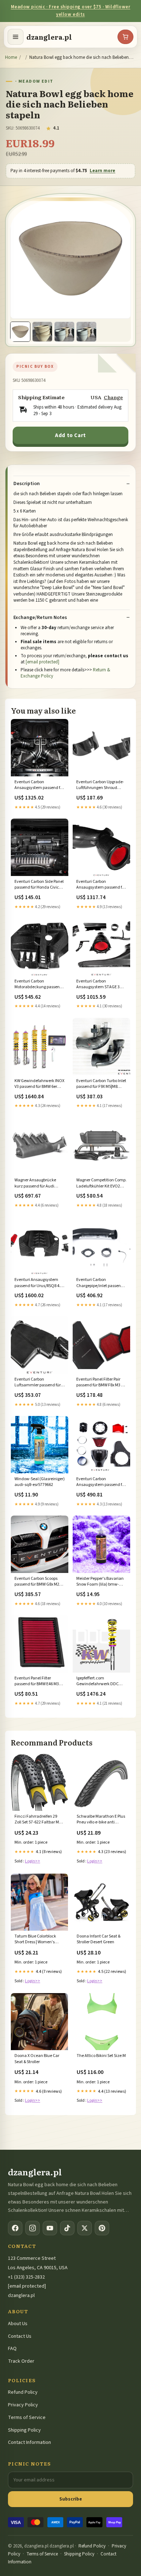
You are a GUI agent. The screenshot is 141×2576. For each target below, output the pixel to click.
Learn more (102, 171)
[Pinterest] (102, 2228)
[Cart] (125, 37)
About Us (18, 2324)
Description (27, 484)
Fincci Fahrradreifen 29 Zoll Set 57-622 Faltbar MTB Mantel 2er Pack (39, 1820)
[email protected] (42, 662)
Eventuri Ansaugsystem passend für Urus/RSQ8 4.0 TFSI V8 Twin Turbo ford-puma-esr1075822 (39, 1283)
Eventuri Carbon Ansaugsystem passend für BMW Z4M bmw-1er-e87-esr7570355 (101, 1482)
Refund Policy (23, 2392)
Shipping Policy (24, 2430)
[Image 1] (20, 332)
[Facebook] (15, 2228)
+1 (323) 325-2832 (26, 2277)
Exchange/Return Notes (40, 618)
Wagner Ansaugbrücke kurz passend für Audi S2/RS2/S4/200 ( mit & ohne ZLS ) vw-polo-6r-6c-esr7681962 (39, 1184)
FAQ (12, 2349)
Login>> (33, 1861)
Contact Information (29, 2442)
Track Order (21, 2361)
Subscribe (71, 2499)
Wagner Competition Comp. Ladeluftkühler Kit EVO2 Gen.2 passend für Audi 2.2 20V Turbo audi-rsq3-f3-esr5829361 (101, 1184)
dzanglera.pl (49, 37)
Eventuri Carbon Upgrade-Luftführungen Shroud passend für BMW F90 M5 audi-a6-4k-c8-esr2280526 (100, 785)
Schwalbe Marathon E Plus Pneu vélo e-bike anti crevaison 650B (101, 1820)
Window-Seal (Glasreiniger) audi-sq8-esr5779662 (40, 1482)
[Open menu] (16, 37)
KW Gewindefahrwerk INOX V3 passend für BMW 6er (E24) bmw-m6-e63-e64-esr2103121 (39, 1084)
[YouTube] (50, 2228)
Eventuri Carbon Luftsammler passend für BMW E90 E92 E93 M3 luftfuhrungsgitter (38, 1383)
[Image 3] (64, 332)
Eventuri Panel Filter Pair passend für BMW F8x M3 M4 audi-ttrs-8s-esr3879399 (101, 1383)
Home (11, 57)
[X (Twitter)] (85, 2228)
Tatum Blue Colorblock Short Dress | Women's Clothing (35, 1940)
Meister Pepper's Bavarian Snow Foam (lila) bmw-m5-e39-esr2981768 (101, 1582)
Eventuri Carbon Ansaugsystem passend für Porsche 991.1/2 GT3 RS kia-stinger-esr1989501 (101, 885)
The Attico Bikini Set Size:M (101, 2056)
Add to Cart (70, 435)
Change (113, 397)
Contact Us (20, 2336)
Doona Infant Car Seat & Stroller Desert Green (99, 1939)
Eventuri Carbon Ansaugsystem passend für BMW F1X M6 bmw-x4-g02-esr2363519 (39, 785)
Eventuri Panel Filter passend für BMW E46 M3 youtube (37, 1682)
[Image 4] (86, 332)
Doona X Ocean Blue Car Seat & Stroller (37, 2059)
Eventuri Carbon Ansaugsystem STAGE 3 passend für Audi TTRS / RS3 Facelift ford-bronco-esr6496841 (101, 985)
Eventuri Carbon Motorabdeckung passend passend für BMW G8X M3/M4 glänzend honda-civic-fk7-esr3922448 (38, 985)
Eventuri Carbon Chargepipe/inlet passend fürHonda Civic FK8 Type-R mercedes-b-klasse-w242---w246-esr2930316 (101, 1283)
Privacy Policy (23, 2405)
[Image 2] (42, 332)
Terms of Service (27, 2418)
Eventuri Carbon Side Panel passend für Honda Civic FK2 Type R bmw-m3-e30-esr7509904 (39, 885)
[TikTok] (67, 2228)
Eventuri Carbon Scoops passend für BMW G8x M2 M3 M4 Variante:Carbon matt (37, 1582)
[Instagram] (33, 2228)
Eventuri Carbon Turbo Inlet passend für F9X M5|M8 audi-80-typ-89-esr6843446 (101, 1084)
